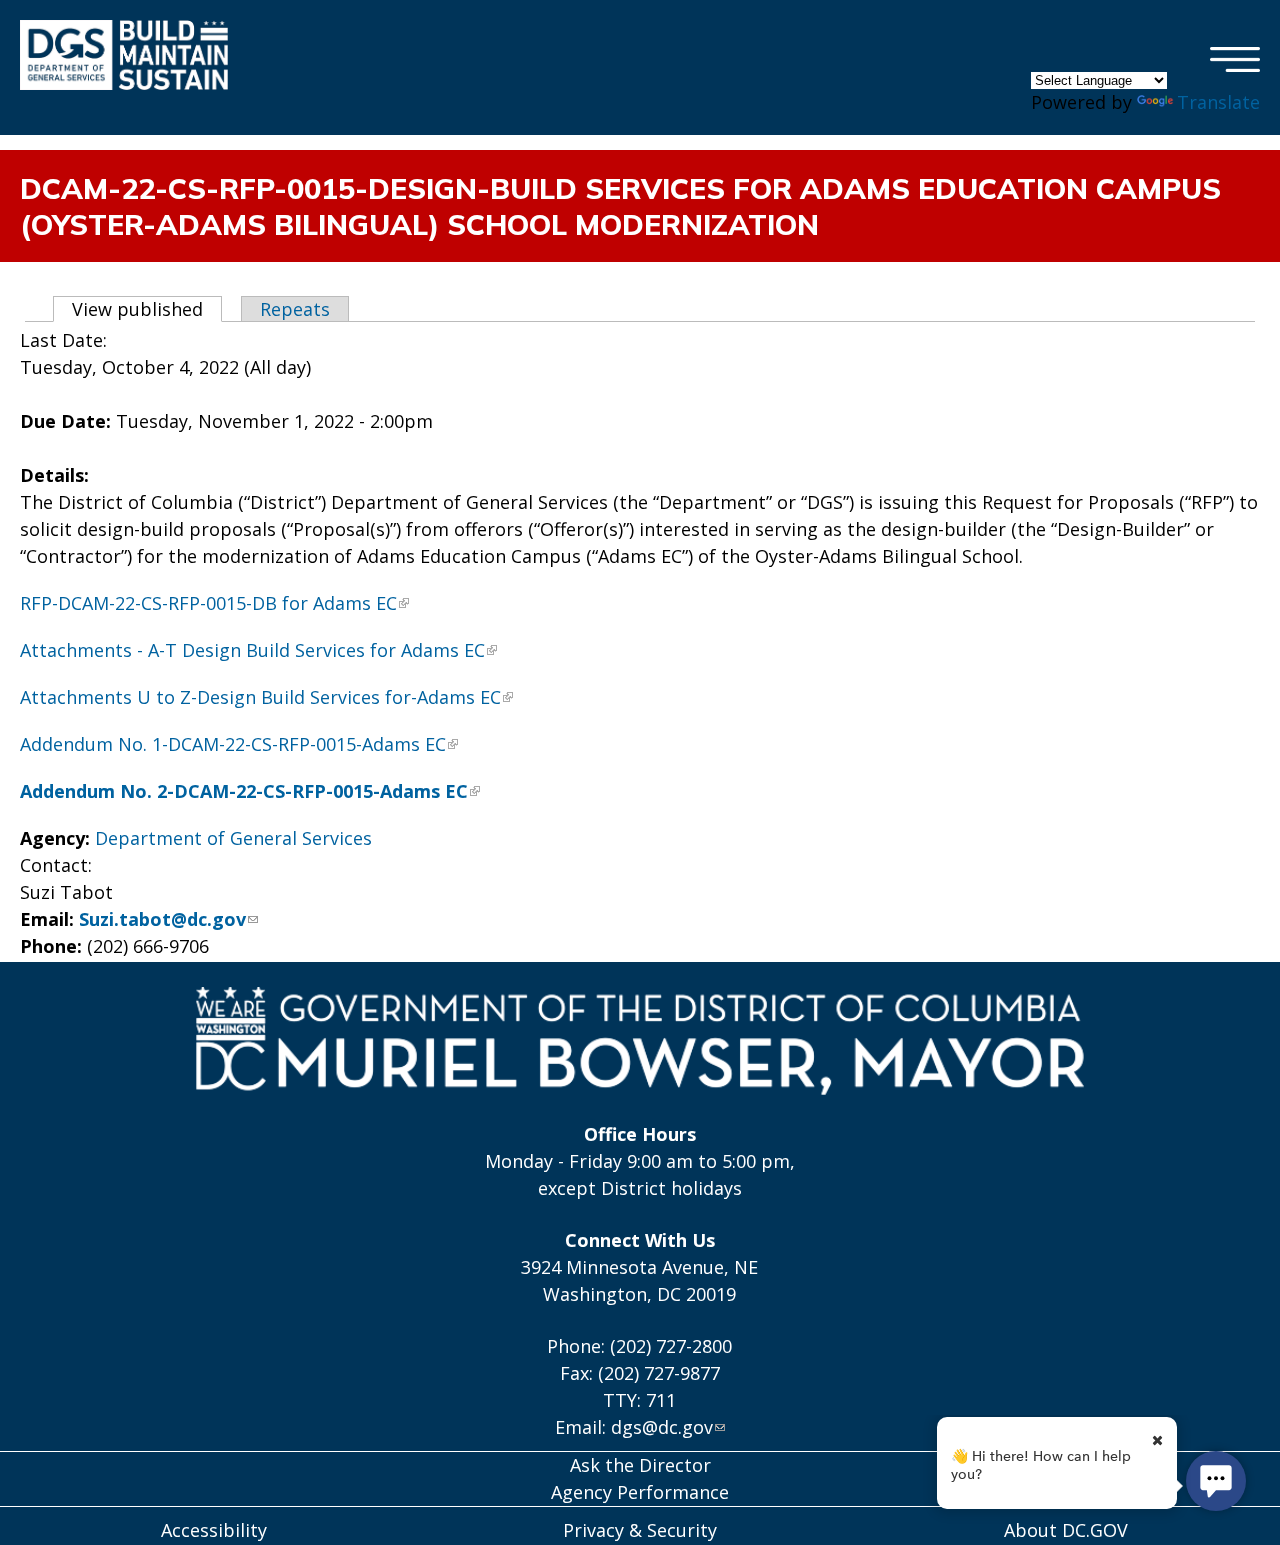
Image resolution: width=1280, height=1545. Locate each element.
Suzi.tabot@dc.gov (162, 919)
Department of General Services (233, 838)
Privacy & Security (640, 1530)
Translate (1218, 102)
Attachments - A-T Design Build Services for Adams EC (252, 650)
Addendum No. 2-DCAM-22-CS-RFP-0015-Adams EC (244, 791)
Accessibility (214, 1530)
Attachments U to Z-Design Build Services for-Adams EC (260, 697)
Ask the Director (640, 1465)
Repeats (295, 309)
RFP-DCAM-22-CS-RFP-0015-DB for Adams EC (208, 603)
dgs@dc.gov (662, 1427)
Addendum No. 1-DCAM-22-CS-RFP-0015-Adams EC (233, 744)
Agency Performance (640, 1492)
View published (147, 309)
